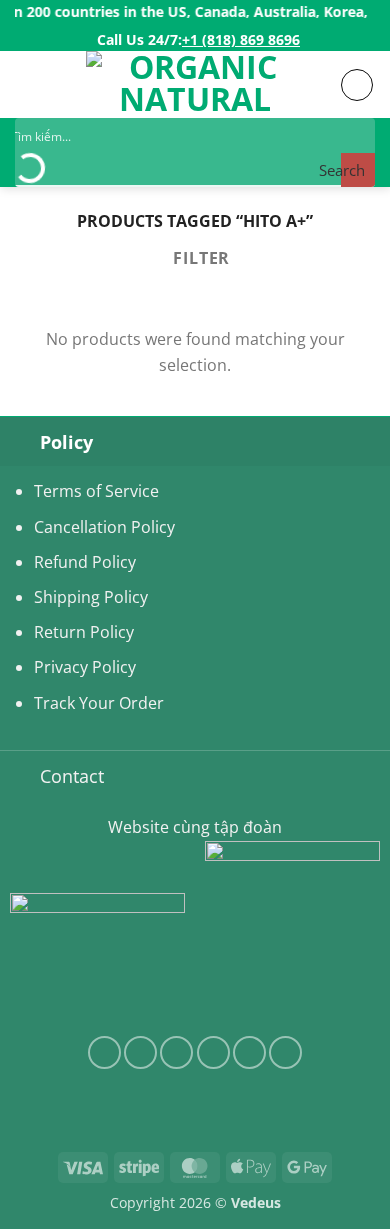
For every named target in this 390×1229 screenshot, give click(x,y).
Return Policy (84, 632)
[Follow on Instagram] (140, 1052)
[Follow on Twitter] (176, 1052)
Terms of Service (96, 491)
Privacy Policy (85, 667)
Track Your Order (99, 703)
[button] (27, 84)
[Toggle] (19, 441)
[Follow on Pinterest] (285, 1052)
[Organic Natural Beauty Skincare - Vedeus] (195, 84)
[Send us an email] (213, 1052)
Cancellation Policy (104, 527)
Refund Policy (85, 562)
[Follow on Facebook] (104, 1052)
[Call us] (249, 1052)
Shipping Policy (91, 597)
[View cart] (357, 85)
